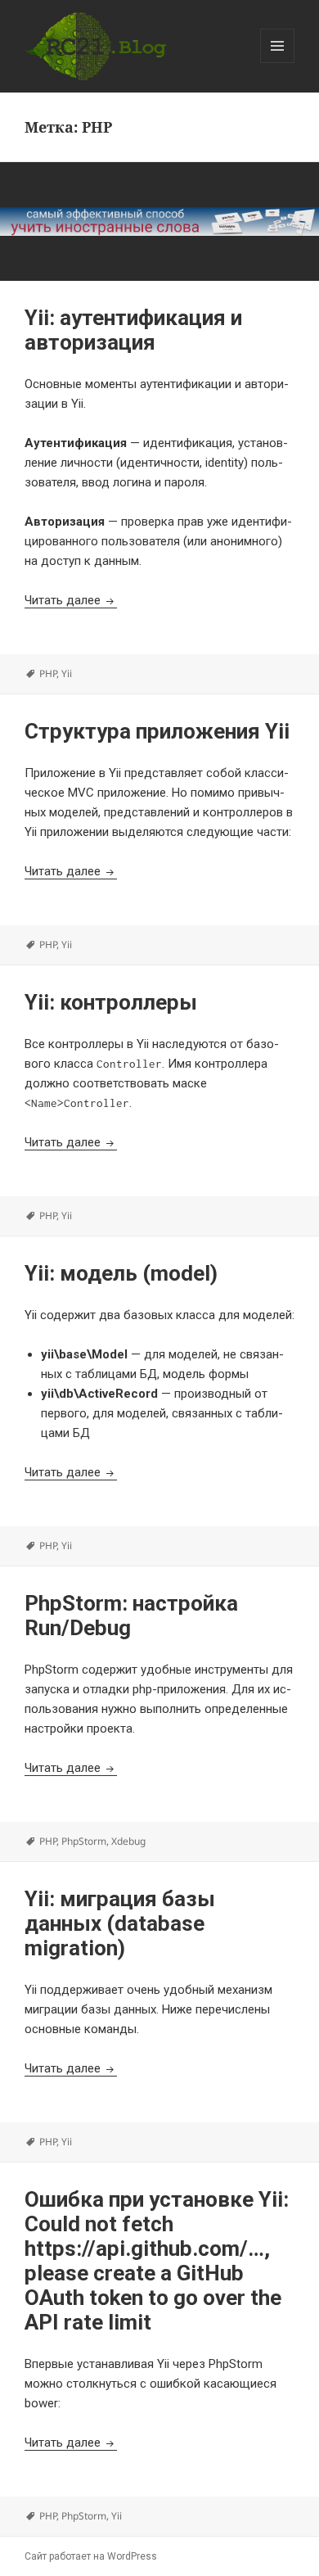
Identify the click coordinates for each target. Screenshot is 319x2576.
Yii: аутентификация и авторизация (133, 330)
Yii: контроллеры (111, 1002)
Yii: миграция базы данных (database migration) (120, 1923)
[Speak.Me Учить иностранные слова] (159, 221)
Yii (67, 673)
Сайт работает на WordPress (91, 2556)
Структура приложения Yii (157, 731)
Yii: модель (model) (121, 1273)
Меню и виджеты (278, 63)
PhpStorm (84, 1841)
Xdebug (128, 1841)
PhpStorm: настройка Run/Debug (131, 1616)
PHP (48, 673)
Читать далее (71, 600)
